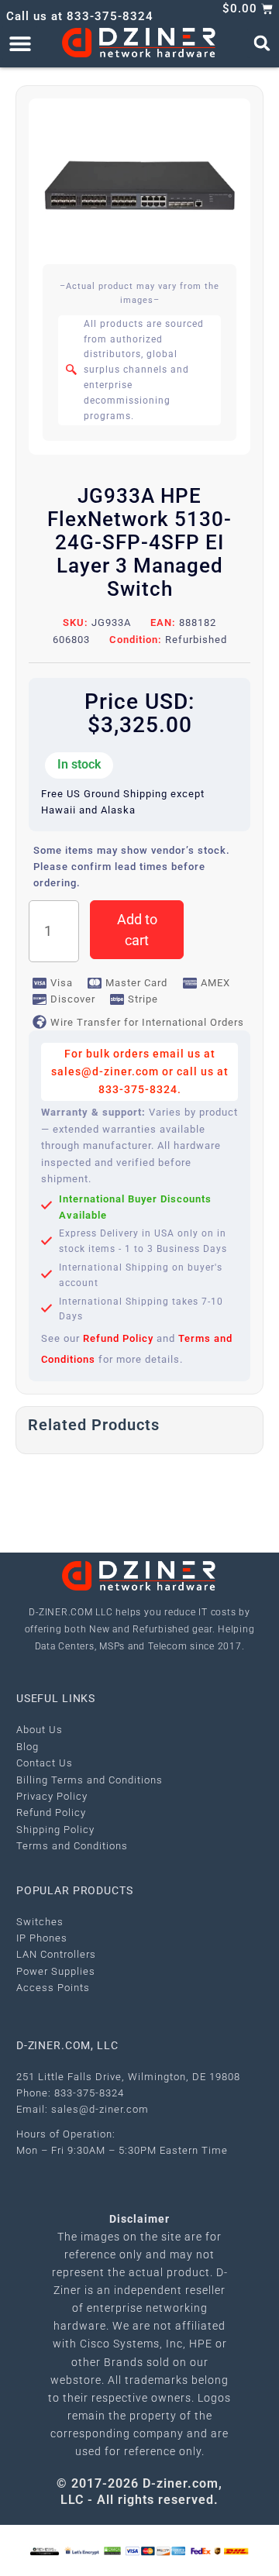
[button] (20, 43)
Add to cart (137, 930)
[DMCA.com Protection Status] (112, 2550)
